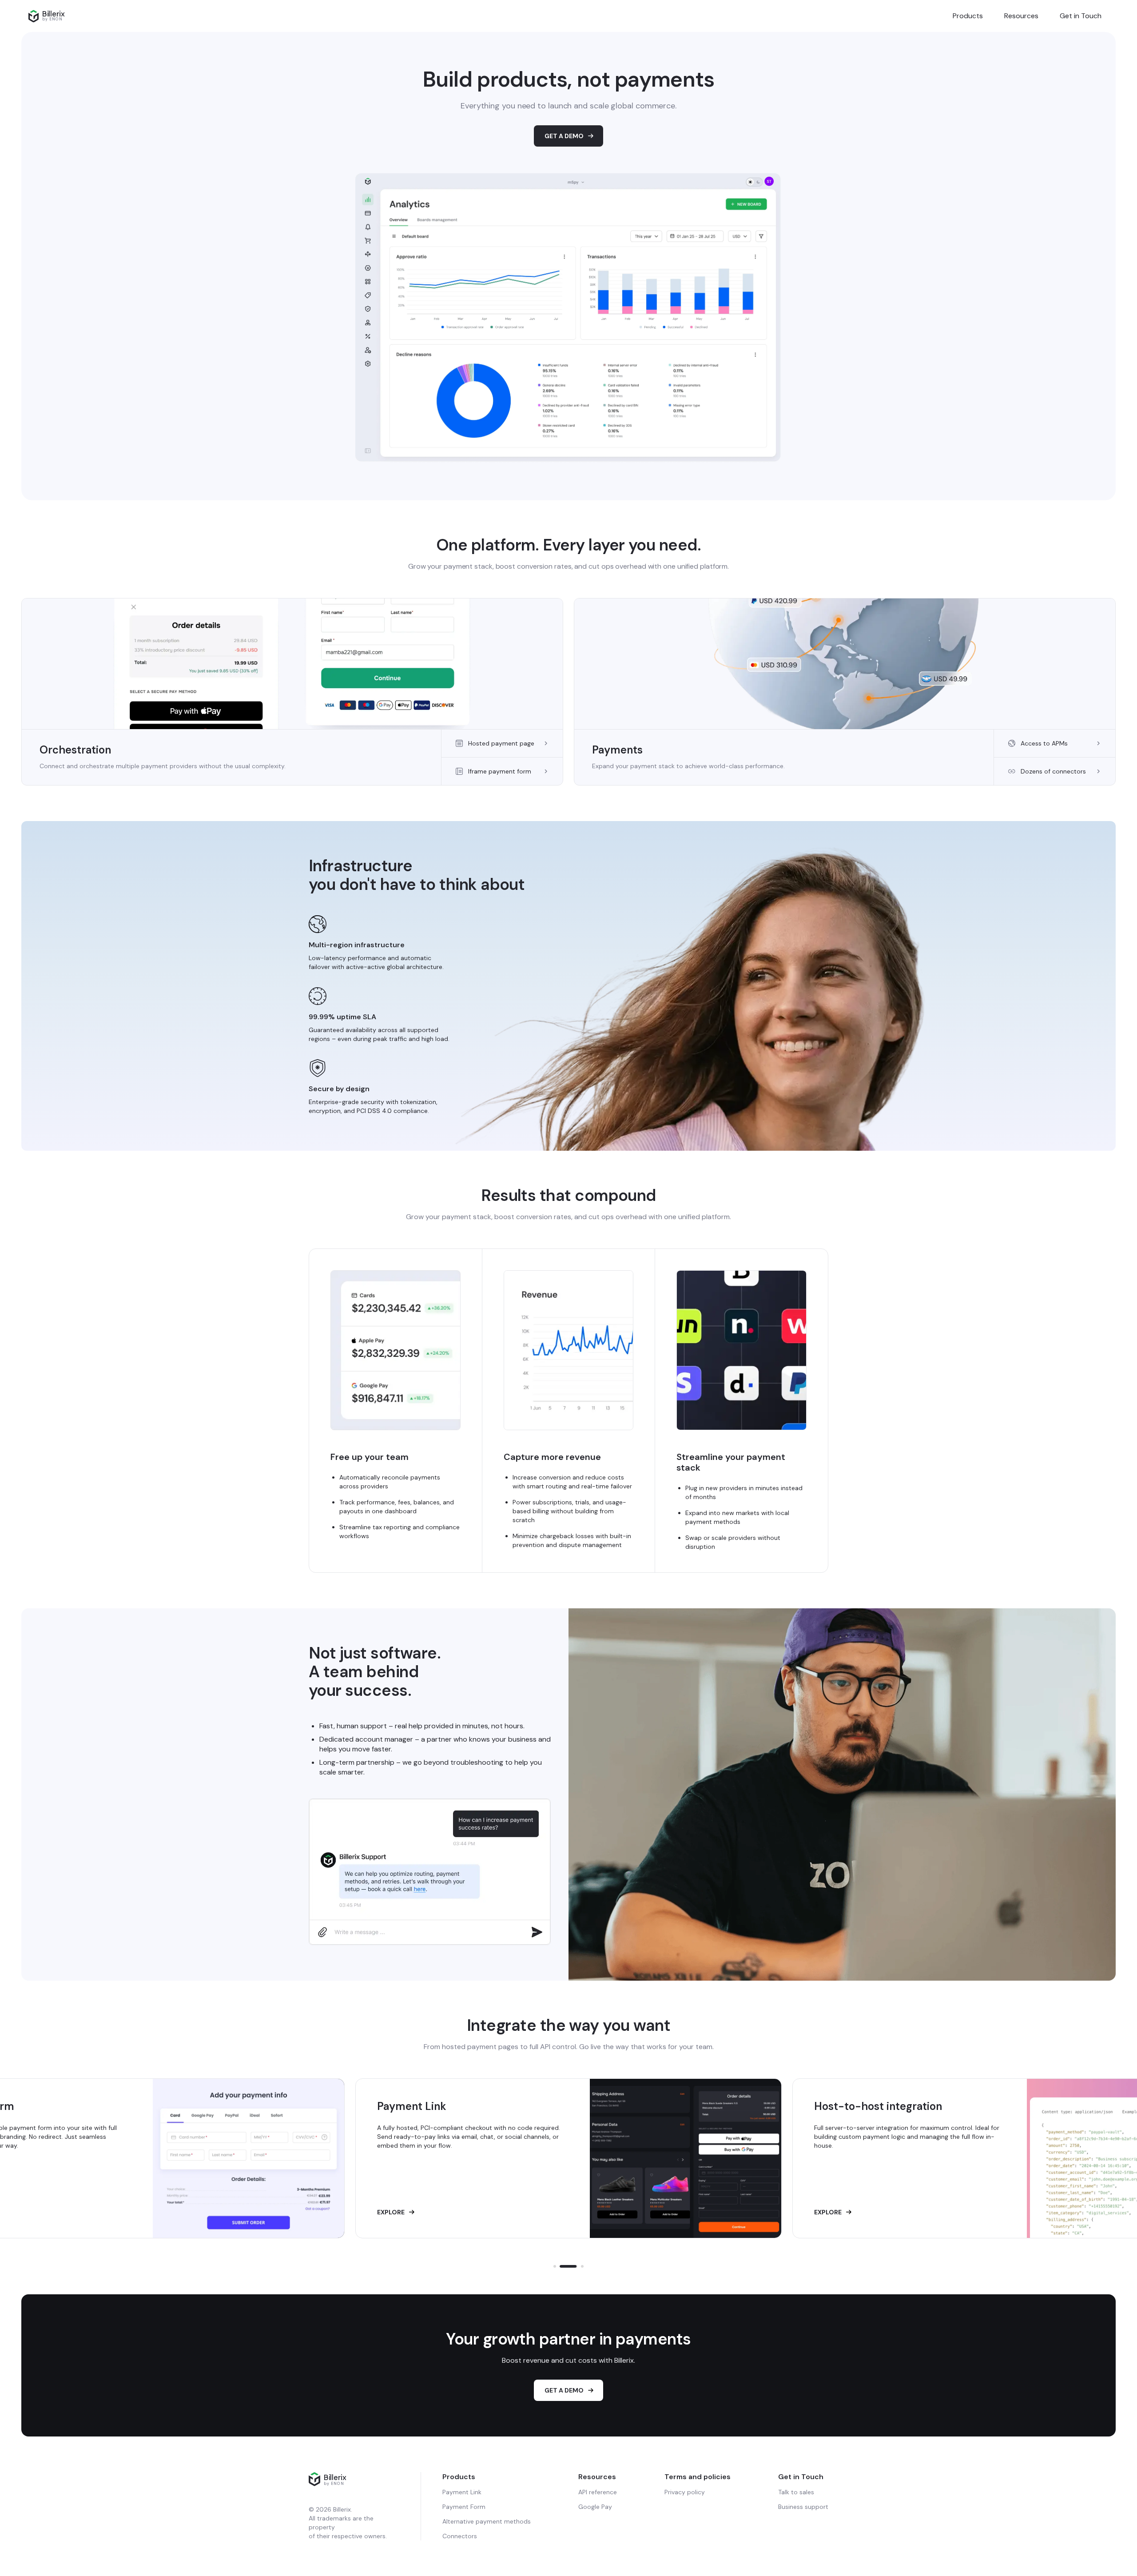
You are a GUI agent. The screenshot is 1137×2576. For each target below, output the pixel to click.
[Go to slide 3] (575, 2266)
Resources (1021, 16)
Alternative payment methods (487, 2521)
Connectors (460, 2536)
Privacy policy (685, 2492)
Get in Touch (1081, 16)
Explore (391, 2212)
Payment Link (462, 2492)
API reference (598, 2492)
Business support (803, 2507)
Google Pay (595, 2507)
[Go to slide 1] (555, 2266)
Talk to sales (796, 2492)
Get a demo (564, 2390)
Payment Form (464, 2507)
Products (968, 16)
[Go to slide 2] (561, 2266)
